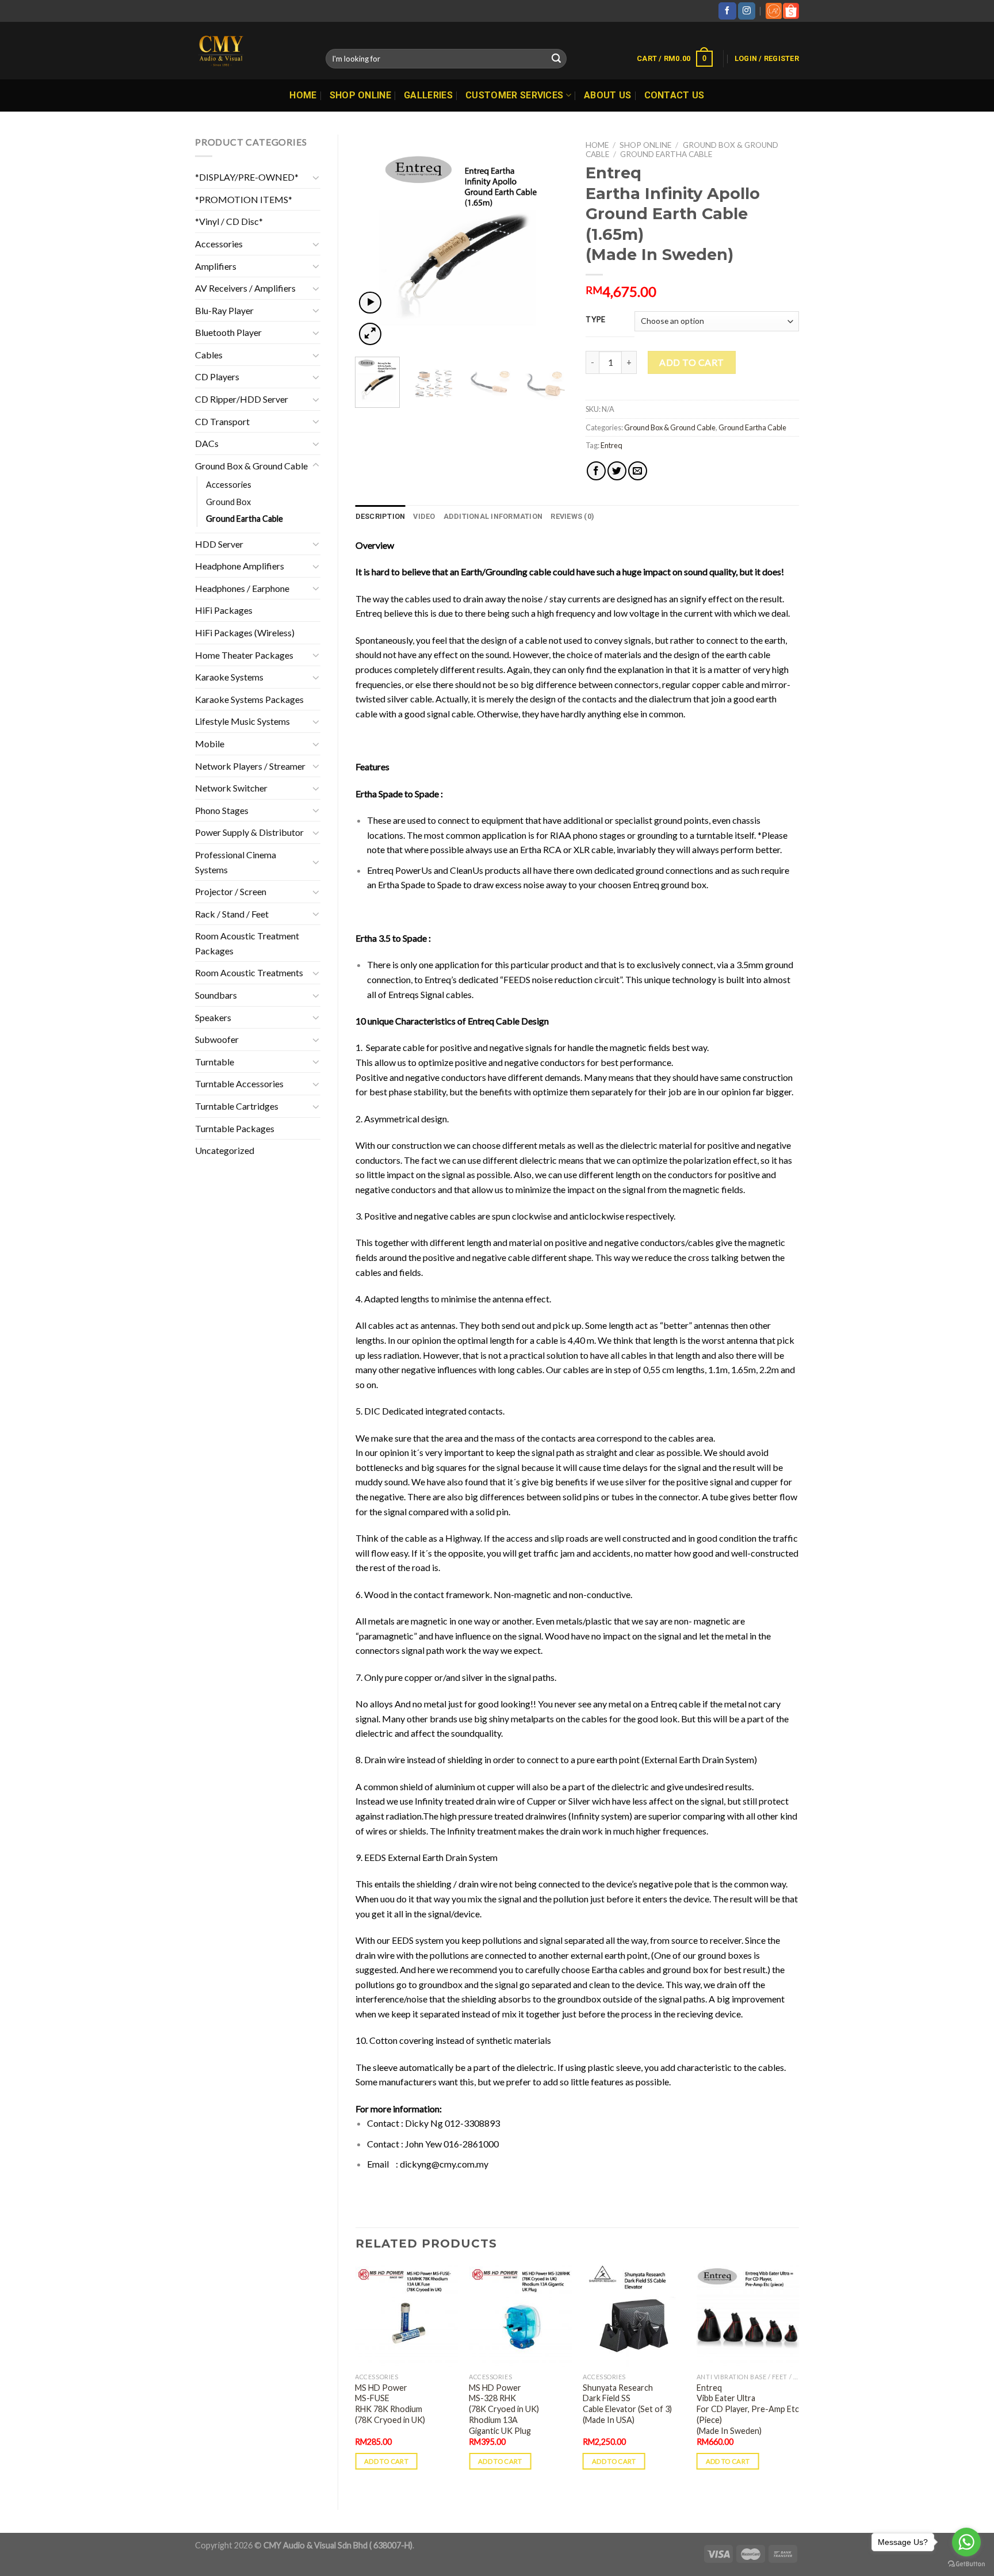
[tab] (381, 517)
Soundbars (216, 995)
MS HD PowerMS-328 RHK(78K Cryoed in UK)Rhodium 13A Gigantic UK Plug (504, 2409)
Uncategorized (225, 1150)
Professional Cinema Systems (236, 862)
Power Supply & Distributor (249, 832)
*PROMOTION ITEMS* (244, 199)
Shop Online (361, 95)
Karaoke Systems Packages (249, 699)
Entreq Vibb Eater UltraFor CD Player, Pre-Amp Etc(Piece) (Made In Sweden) (748, 2409)
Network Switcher (231, 788)
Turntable (215, 1062)
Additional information (493, 516)
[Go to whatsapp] (966, 2542)
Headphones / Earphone (242, 588)
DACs (207, 443)
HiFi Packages (224, 610)
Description (381, 516)
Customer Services (514, 95)
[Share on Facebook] (596, 471)
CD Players (217, 377)
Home (303, 95)
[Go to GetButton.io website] (966, 2564)
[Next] (550, 241)
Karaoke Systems (229, 677)
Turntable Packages (235, 1128)
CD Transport (222, 421)
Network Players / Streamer (250, 766)
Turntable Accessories (239, 1083)
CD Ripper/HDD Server (242, 399)
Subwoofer (217, 1039)
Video (424, 516)
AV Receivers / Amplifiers (245, 288)
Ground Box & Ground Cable (251, 466)
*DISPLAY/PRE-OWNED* (247, 177)
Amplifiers (216, 266)
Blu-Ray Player (224, 310)
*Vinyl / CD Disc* (229, 221)
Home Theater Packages (244, 655)
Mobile (210, 744)
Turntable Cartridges (237, 1106)
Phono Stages (222, 810)
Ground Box (228, 502)
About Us (608, 95)
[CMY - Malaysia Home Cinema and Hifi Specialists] (252, 51)
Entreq (611, 445)
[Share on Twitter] (617, 471)
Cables (209, 355)
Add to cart (691, 362)
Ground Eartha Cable (244, 519)
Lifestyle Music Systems (242, 721)
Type (596, 320)
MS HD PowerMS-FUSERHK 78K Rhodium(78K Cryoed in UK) (390, 2404)
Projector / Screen (231, 891)
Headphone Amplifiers (240, 566)
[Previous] (374, 241)
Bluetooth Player (228, 332)
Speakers (213, 1017)
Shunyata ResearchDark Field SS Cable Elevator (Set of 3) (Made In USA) (627, 2404)
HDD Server (219, 544)
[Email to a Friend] (638, 471)
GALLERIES (428, 95)
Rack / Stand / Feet (232, 914)
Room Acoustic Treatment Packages (247, 943)
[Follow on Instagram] (747, 11)
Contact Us (674, 95)
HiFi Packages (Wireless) (245, 632)
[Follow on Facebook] (727, 11)
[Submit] (556, 59)
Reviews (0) (572, 516)
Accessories (219, 244)
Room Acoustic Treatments (249, 972)
